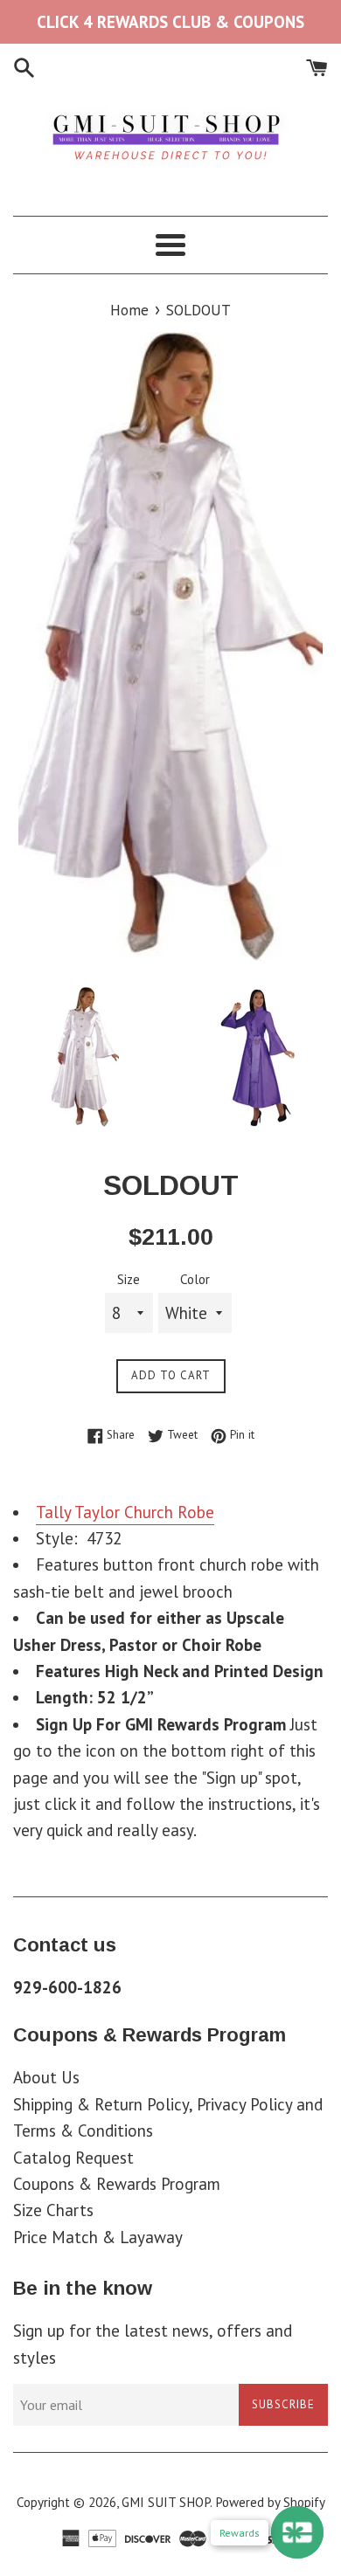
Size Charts (53, 2210)
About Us (46, 2077)
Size (129, 1279)
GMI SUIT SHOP (166, 2502)
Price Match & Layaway (98, 2237)
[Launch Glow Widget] (297, 2532)
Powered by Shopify (270, 2502)
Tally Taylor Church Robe (125, 1512)
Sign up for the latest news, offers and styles (153, 2344)
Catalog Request (73, 2158)
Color (195, 1279)
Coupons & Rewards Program (117, 2184)
